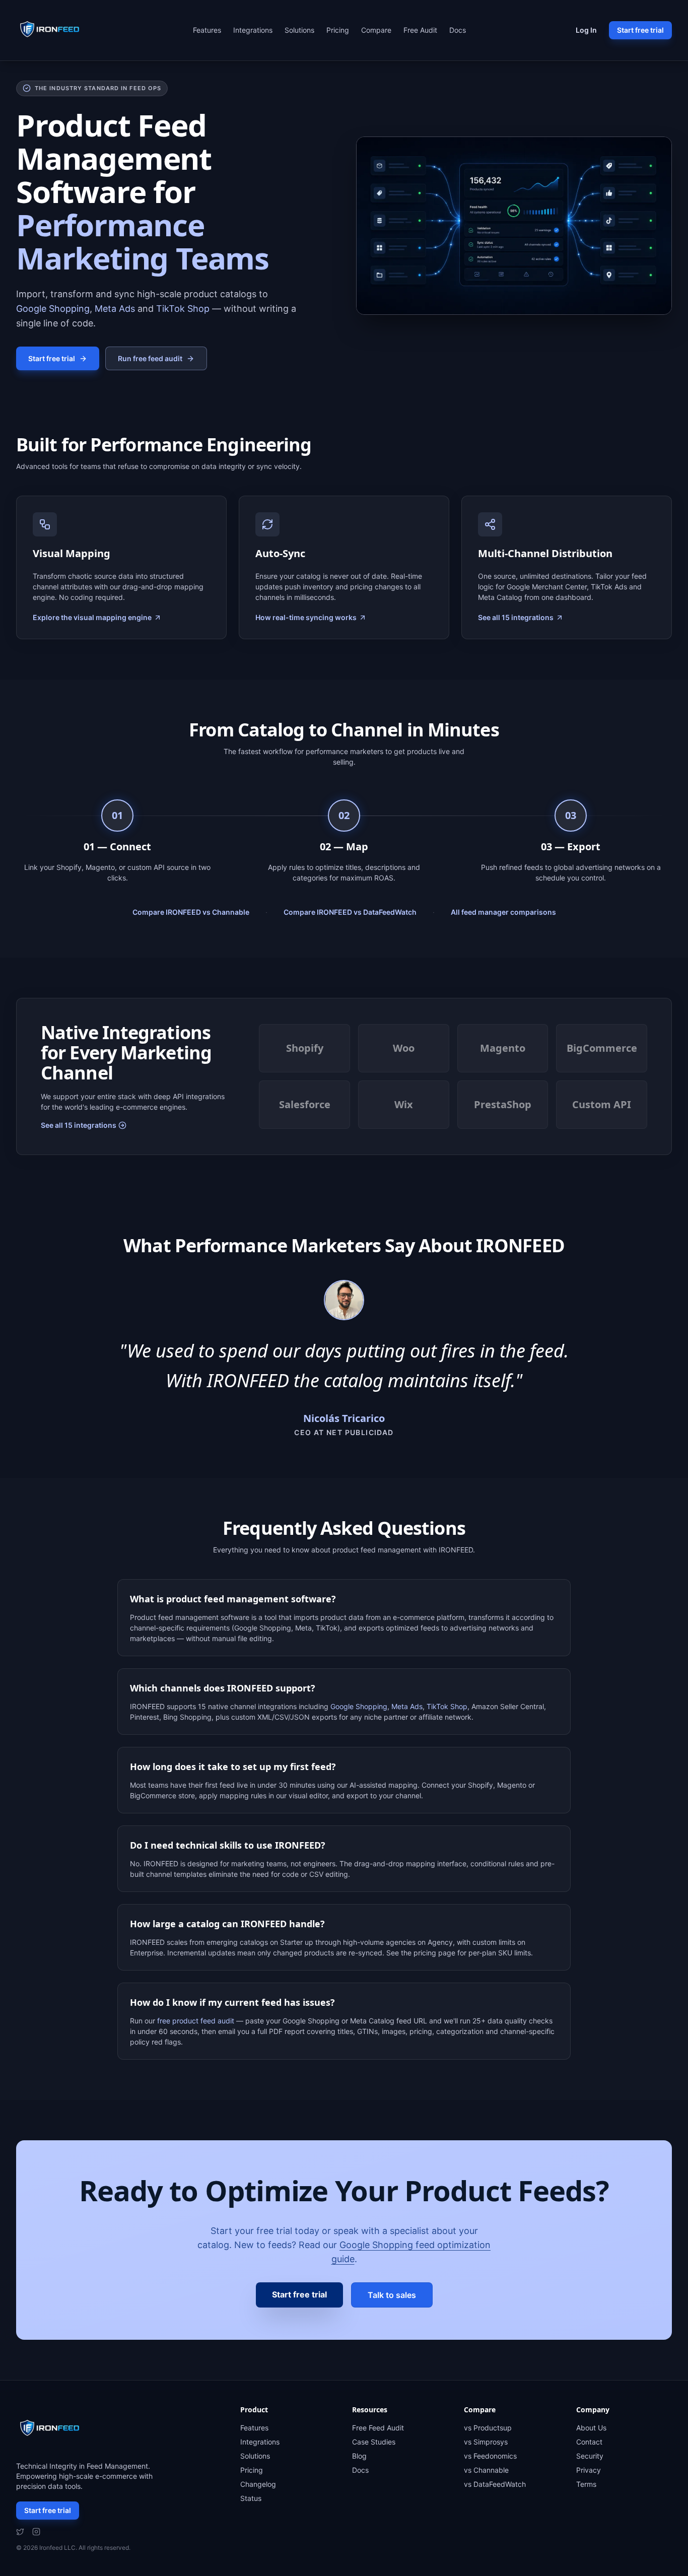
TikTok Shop (183, 309)
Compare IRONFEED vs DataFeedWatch (350, 912)
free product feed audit (196, 2021)
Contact (589, 2442)
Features (207, 30)
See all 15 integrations (516, 617)
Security (590, 2456)
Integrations (253, 30)
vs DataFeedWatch (495, 2484)
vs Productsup (488, 2428)
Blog (359, 2456)
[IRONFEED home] (52, 30)
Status (251, 2498)
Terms (586, 2484)
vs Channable (486, 2470)
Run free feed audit (150, 358)
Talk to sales (392, 2295)
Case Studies (374, 2442)
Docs (458, 30)
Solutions (299, 30)
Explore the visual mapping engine (92, 617)
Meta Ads (115, 309)
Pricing (338, 30)
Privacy (589, 2470)
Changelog (258, 2484)
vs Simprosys (486, 2442)
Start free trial (640, 30)
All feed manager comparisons (503, 912)
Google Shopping (53, 309)
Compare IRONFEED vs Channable (191, 912)
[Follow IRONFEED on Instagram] (36, 2532)
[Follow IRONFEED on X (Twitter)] (20, 2532)
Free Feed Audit (378, 2428)
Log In (586, 30)
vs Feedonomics (490, 2456)
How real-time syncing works (306, 617)
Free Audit (420, 30)
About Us (591, 2428)
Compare (376, 30)
